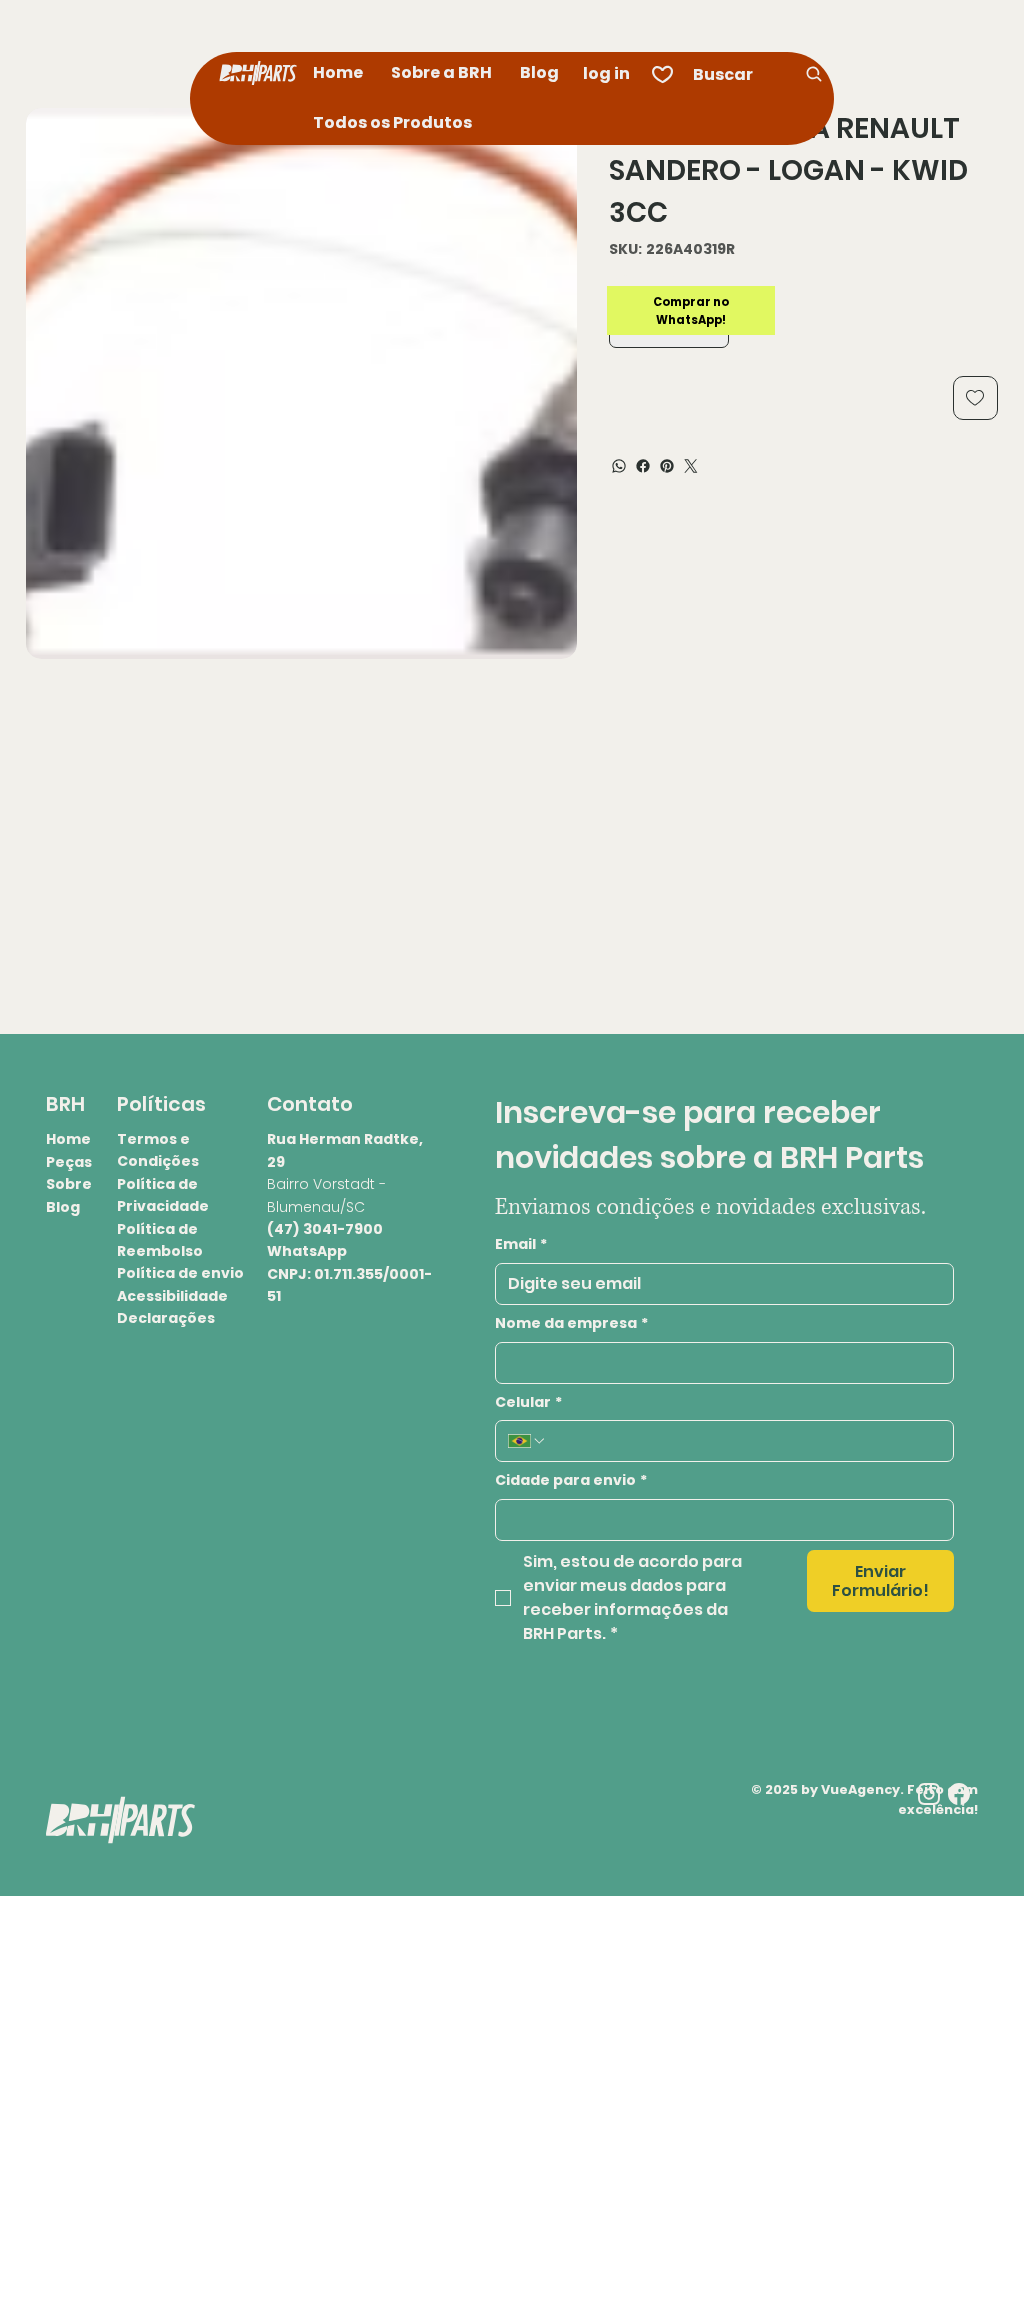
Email (521, 1244)
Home (68, 1139)
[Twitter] (691, 466)
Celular (528, 1402)
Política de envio (180, 1273)
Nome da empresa (571, 1323)
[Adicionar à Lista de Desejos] (975, 398)
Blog (63, 1207)
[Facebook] (643, 466)
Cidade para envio (571, 1480)
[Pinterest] (667, 466)
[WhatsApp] (619, 466)
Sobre (69, 1184)
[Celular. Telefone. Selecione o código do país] (527, 1441)
